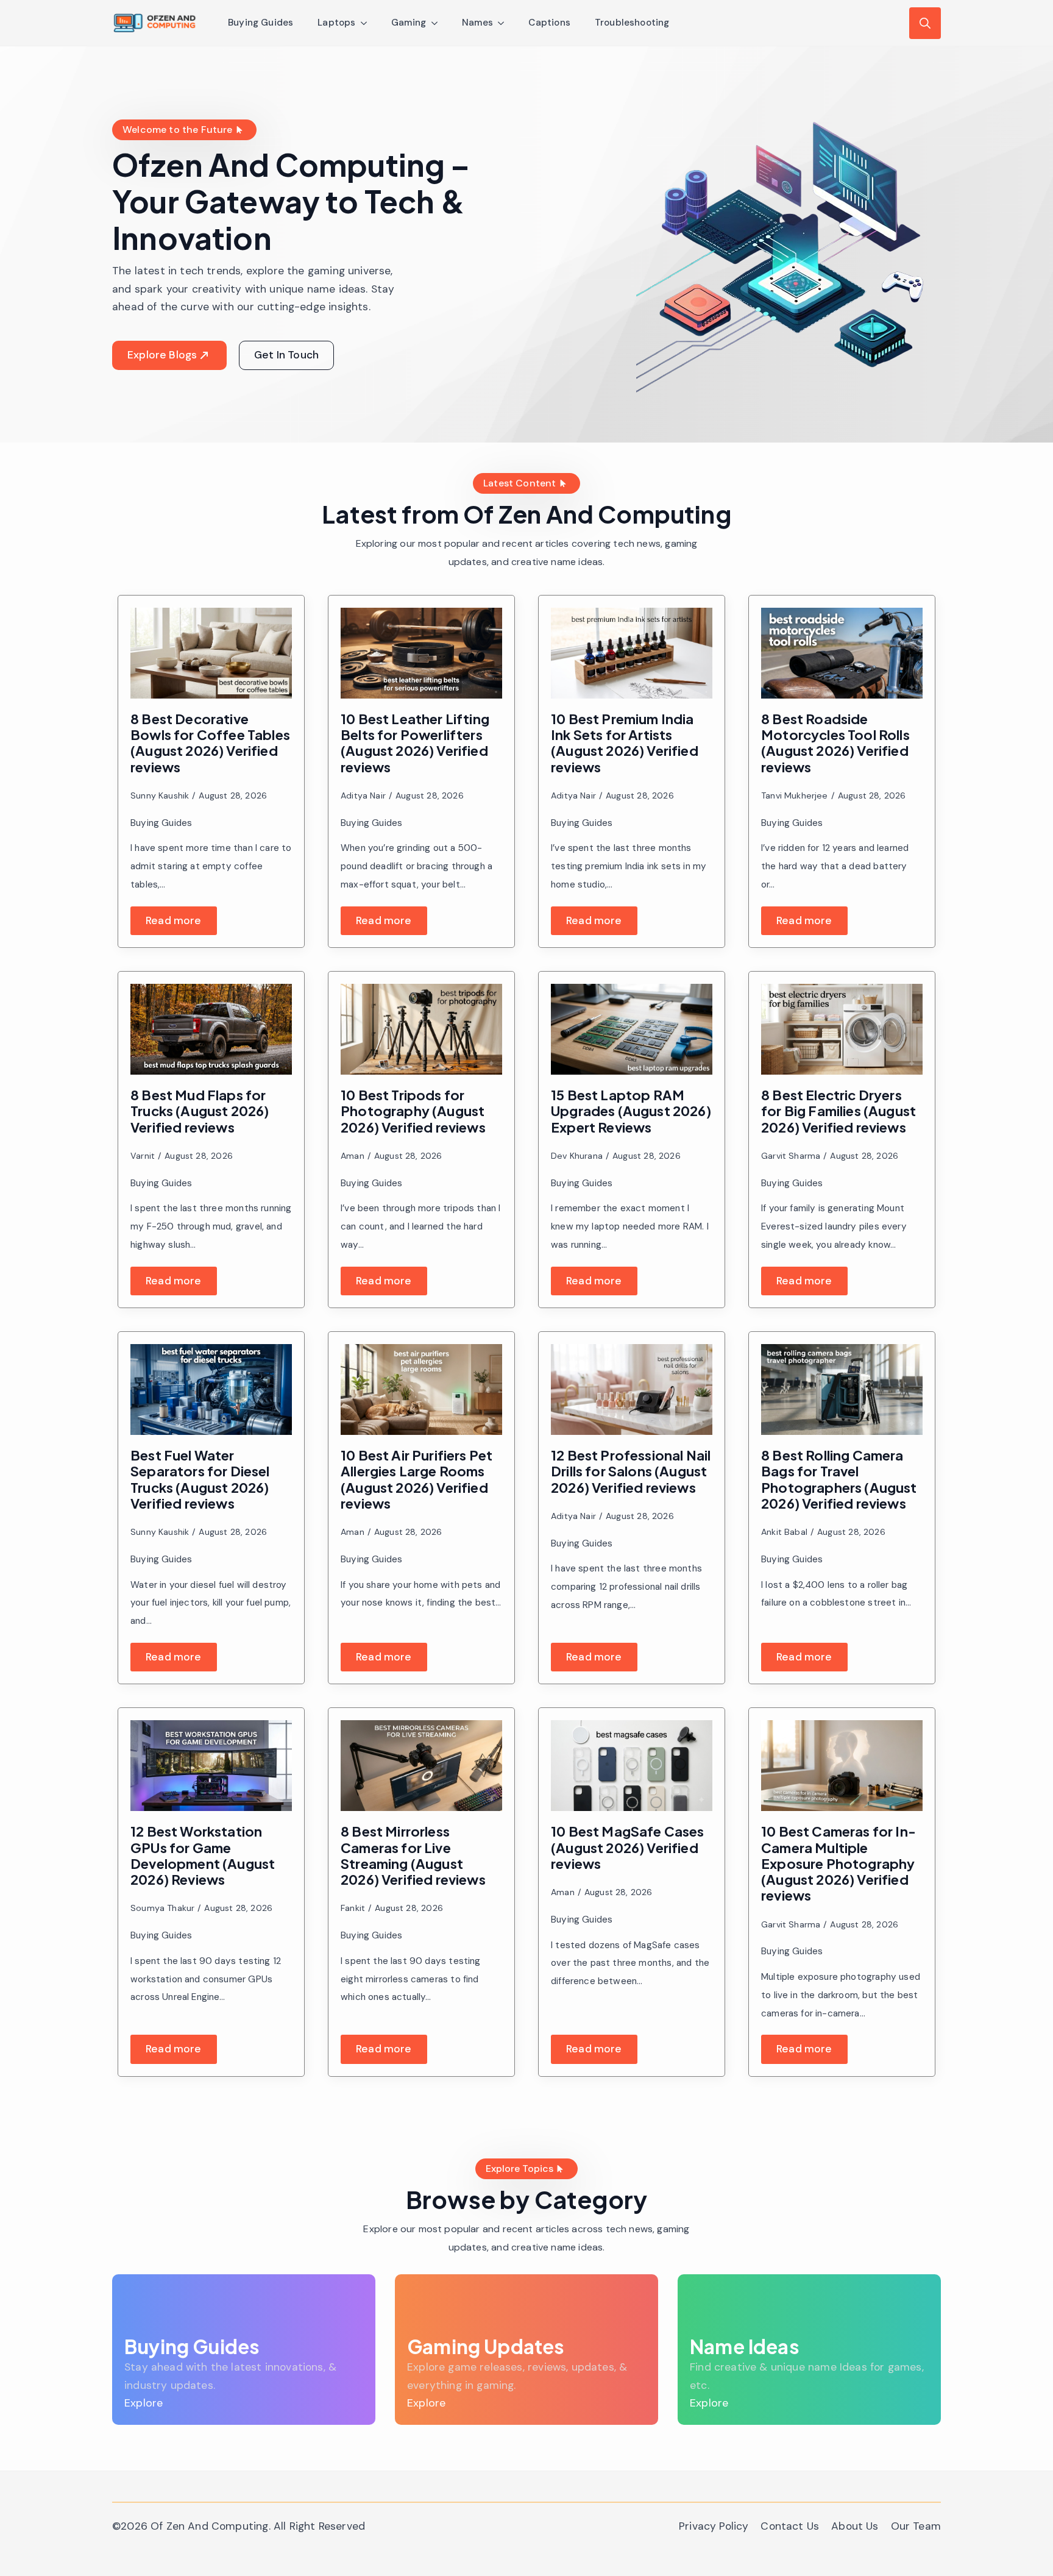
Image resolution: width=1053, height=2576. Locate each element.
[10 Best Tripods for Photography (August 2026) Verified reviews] (421, 1029)
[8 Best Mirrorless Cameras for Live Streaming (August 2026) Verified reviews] (421, 1766)
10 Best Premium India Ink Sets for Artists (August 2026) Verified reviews (625, 743)
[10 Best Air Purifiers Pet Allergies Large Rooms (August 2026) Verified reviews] (421, 1389)
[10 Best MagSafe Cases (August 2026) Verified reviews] (632, 1766)
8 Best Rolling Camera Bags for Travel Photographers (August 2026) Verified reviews (839, 1479)
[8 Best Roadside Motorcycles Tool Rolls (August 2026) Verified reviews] (842, 653)
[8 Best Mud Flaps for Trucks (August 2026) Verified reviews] (211, 1029)
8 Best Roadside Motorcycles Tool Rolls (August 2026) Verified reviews (835, 743)
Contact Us (790, 2526)
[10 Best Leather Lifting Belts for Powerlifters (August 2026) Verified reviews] (421, 653)
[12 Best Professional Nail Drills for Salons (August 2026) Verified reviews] (632, 1389)
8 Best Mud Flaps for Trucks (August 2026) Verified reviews (200, 1111)
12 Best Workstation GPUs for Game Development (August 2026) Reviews (203, 1855)
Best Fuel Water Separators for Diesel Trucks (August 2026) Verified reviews (200, 1479)
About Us (855, 2526)
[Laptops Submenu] (367, 23)
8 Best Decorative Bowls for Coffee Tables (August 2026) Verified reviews (210, 743)
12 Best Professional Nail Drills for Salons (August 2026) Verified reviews (631, 1471)
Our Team (916, 2526)
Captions (549, 23)
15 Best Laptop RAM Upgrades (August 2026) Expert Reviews (631, 1111)
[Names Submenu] (505, 23)
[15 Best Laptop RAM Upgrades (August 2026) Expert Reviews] (632, 1029)
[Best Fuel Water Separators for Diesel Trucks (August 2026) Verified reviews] (211, 1389)
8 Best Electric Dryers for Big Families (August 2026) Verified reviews (838, 1111)
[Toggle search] (925, 23)
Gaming (409, 23)
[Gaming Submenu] (438, 23)
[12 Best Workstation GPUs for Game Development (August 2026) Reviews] (211, 1766)
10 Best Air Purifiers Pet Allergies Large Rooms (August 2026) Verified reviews (417, 1479)
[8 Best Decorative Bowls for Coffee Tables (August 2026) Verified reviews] (211, 653)
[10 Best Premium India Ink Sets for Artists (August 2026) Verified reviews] (632, 653)
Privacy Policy (714, 2526)
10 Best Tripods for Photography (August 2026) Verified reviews (413, 1111)
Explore (144, 2403)
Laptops (336, 23)
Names (478, 23)
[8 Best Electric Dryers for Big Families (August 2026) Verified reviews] (842, 1029)
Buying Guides (261, 23)
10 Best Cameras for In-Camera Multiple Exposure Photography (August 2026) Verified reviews (838, 1863)
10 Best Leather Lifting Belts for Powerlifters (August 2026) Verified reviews (415, 743)
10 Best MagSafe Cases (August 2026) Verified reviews (628, 1847)
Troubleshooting (632, 23)
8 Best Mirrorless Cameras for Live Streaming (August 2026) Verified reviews (413, 1855)
